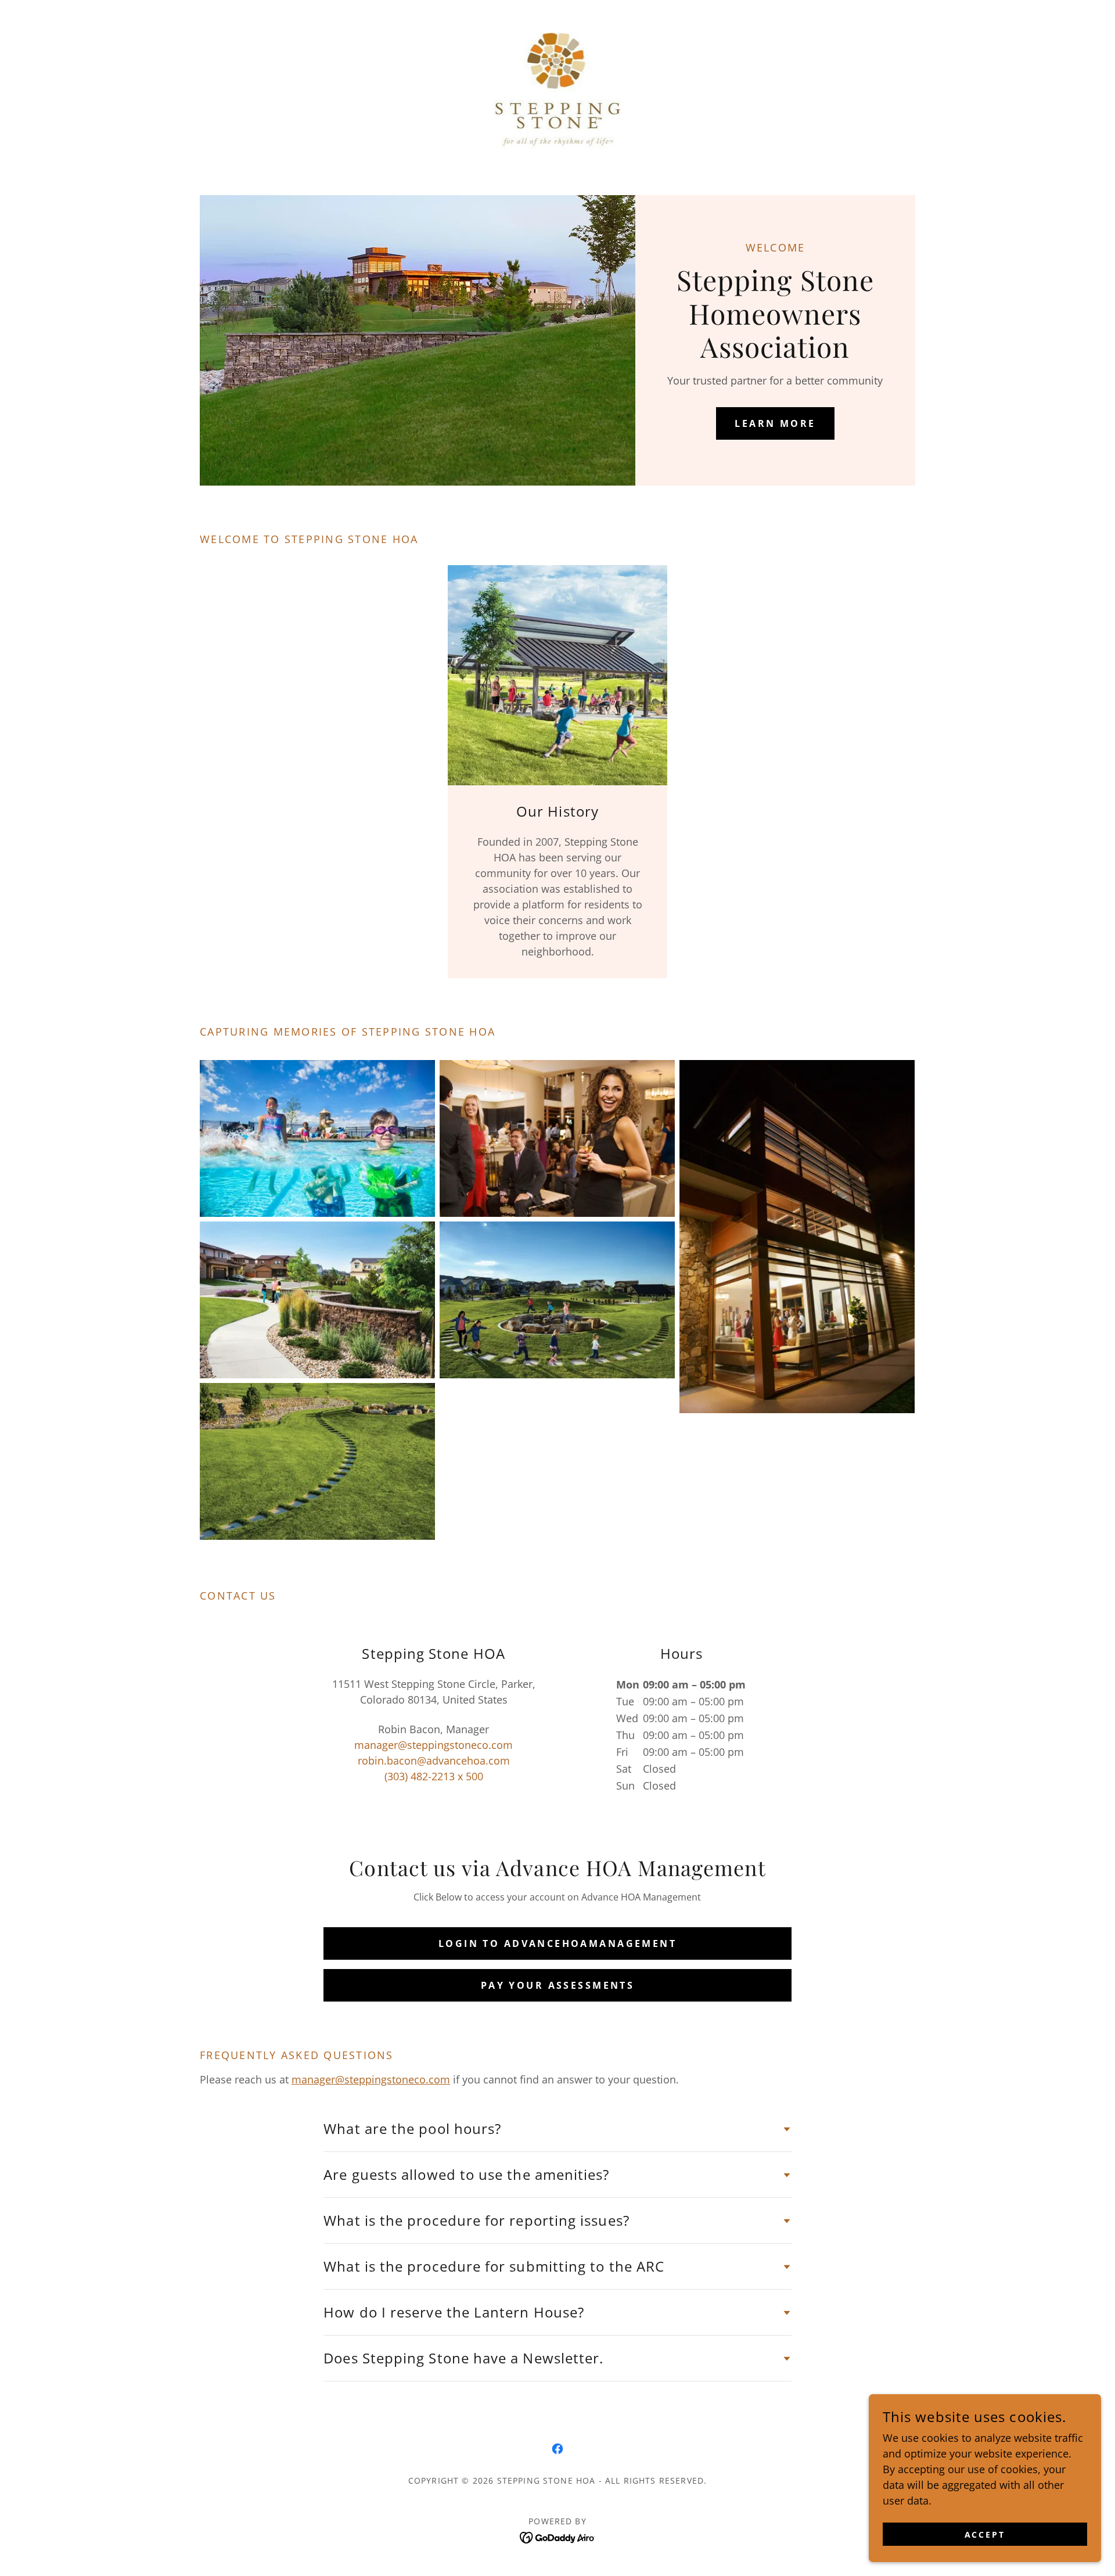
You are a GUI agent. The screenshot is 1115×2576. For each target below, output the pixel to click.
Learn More (775, 423)
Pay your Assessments (557, 1985)
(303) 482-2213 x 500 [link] (434, 1776)
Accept (985, 2534)
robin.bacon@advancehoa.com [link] (434, 1761)
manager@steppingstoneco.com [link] (434, 1745)
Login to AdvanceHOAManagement (557, 1943)
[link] (558, 89)
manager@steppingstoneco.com (371, 2079)
